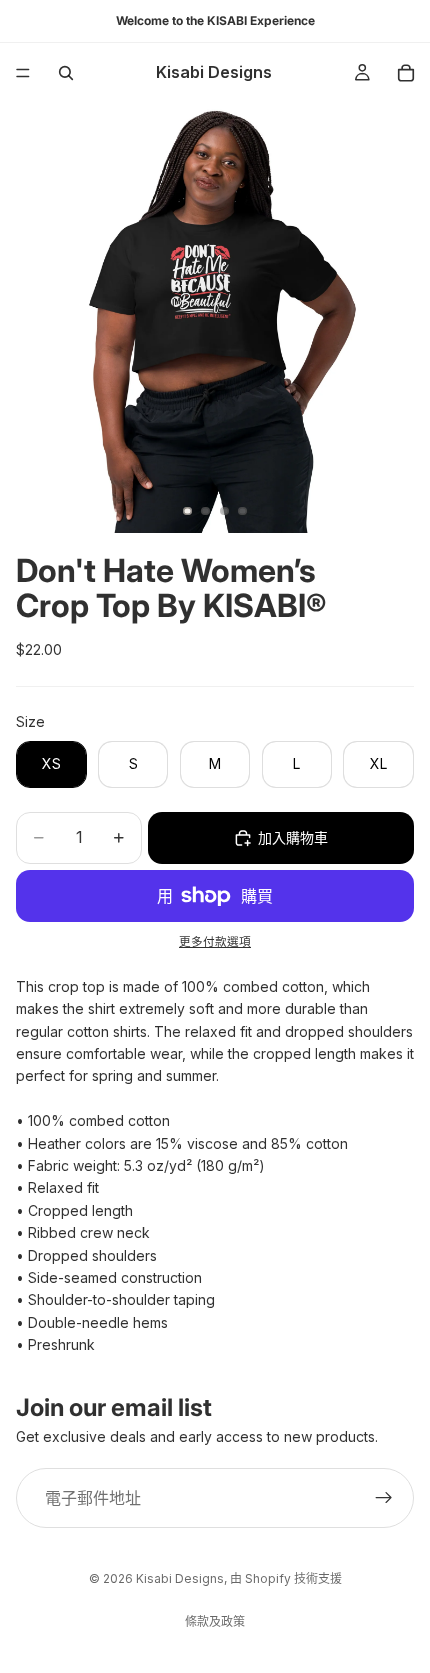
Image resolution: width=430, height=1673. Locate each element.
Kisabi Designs (180, 1578)
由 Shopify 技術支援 (286, 1578)
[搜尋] (66, 73)
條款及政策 (215, 1621)
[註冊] (384, 1499)
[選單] (23, 73)
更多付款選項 (215, 942)
